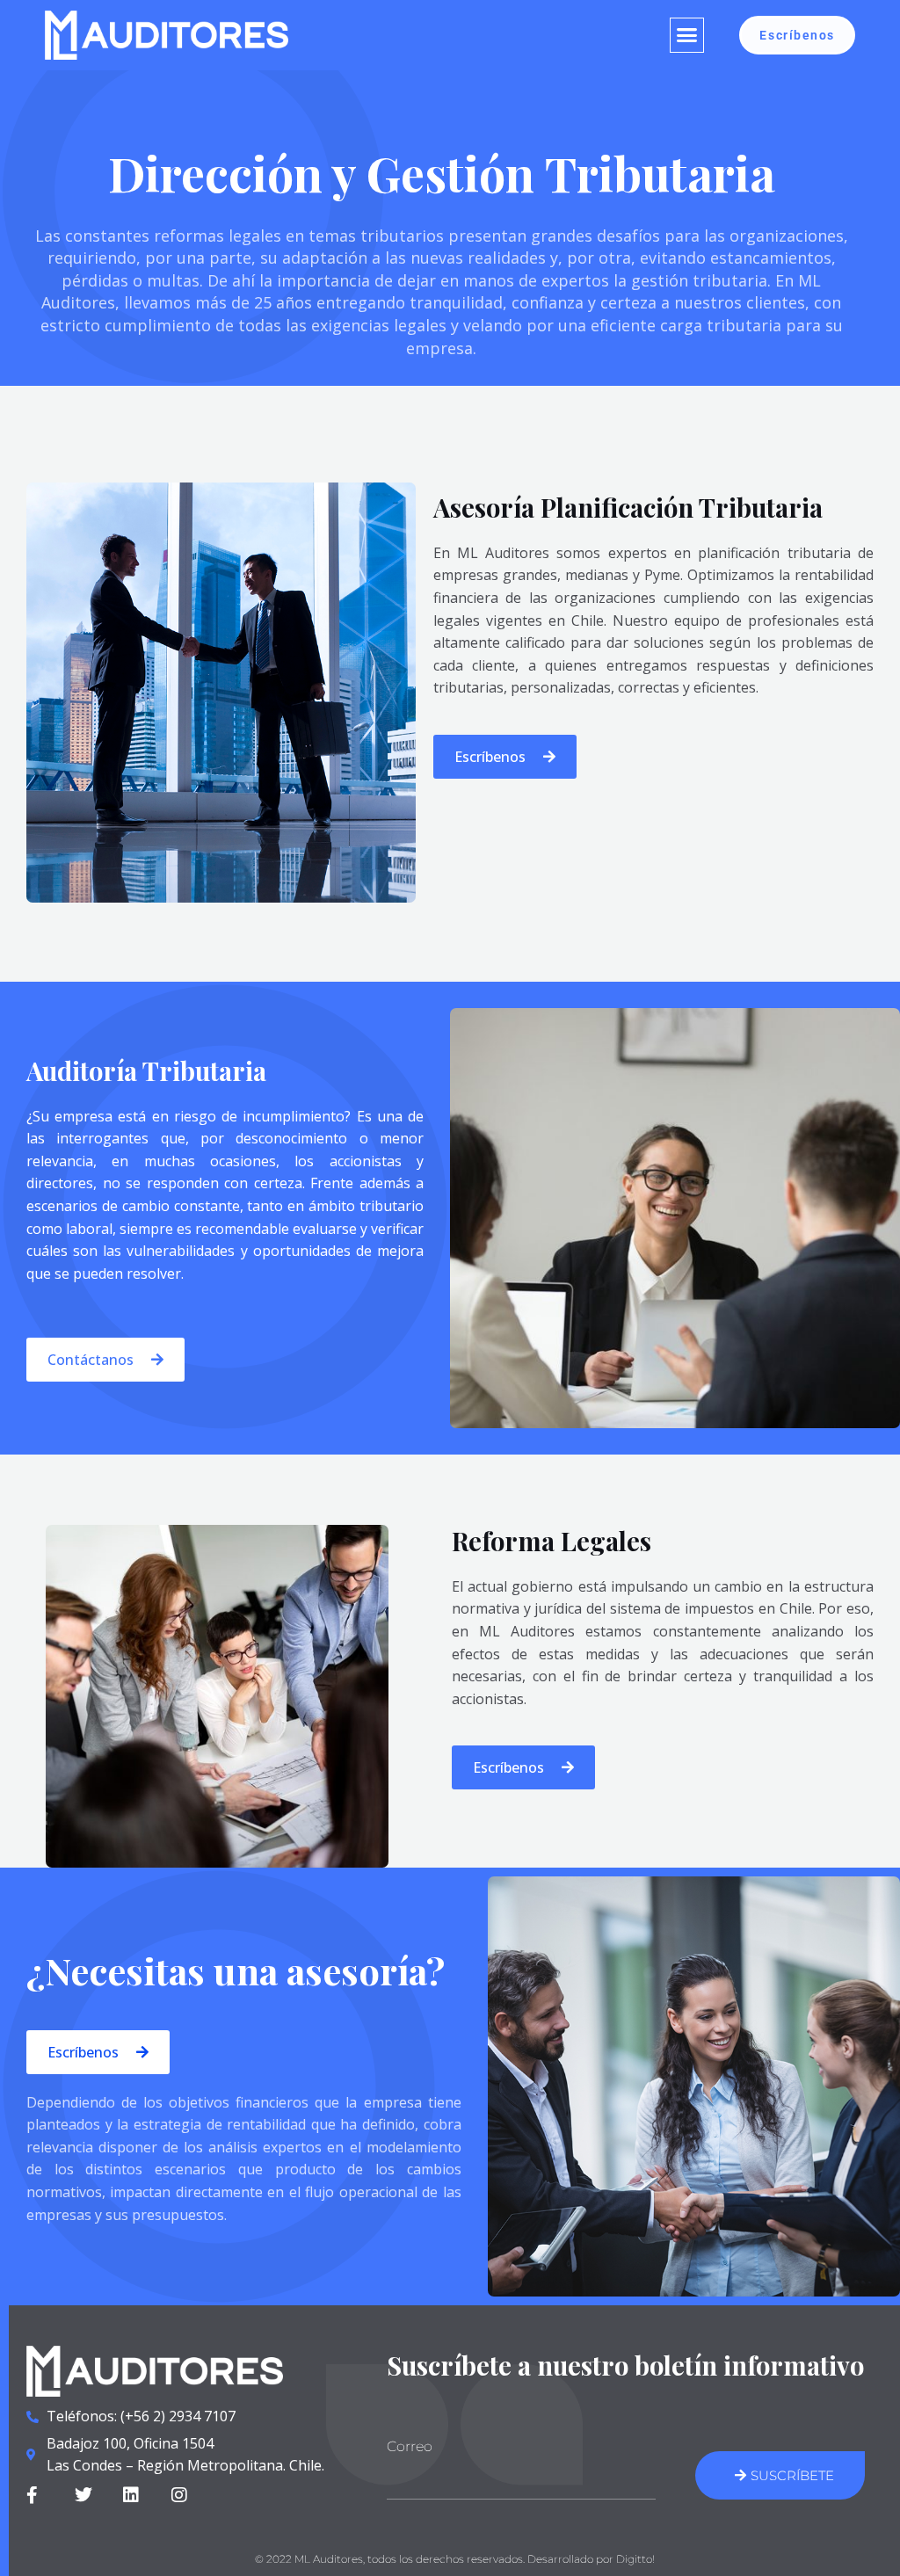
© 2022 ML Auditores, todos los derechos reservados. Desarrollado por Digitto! (455, 2559)
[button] (687, 35)
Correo (410, 2446)
